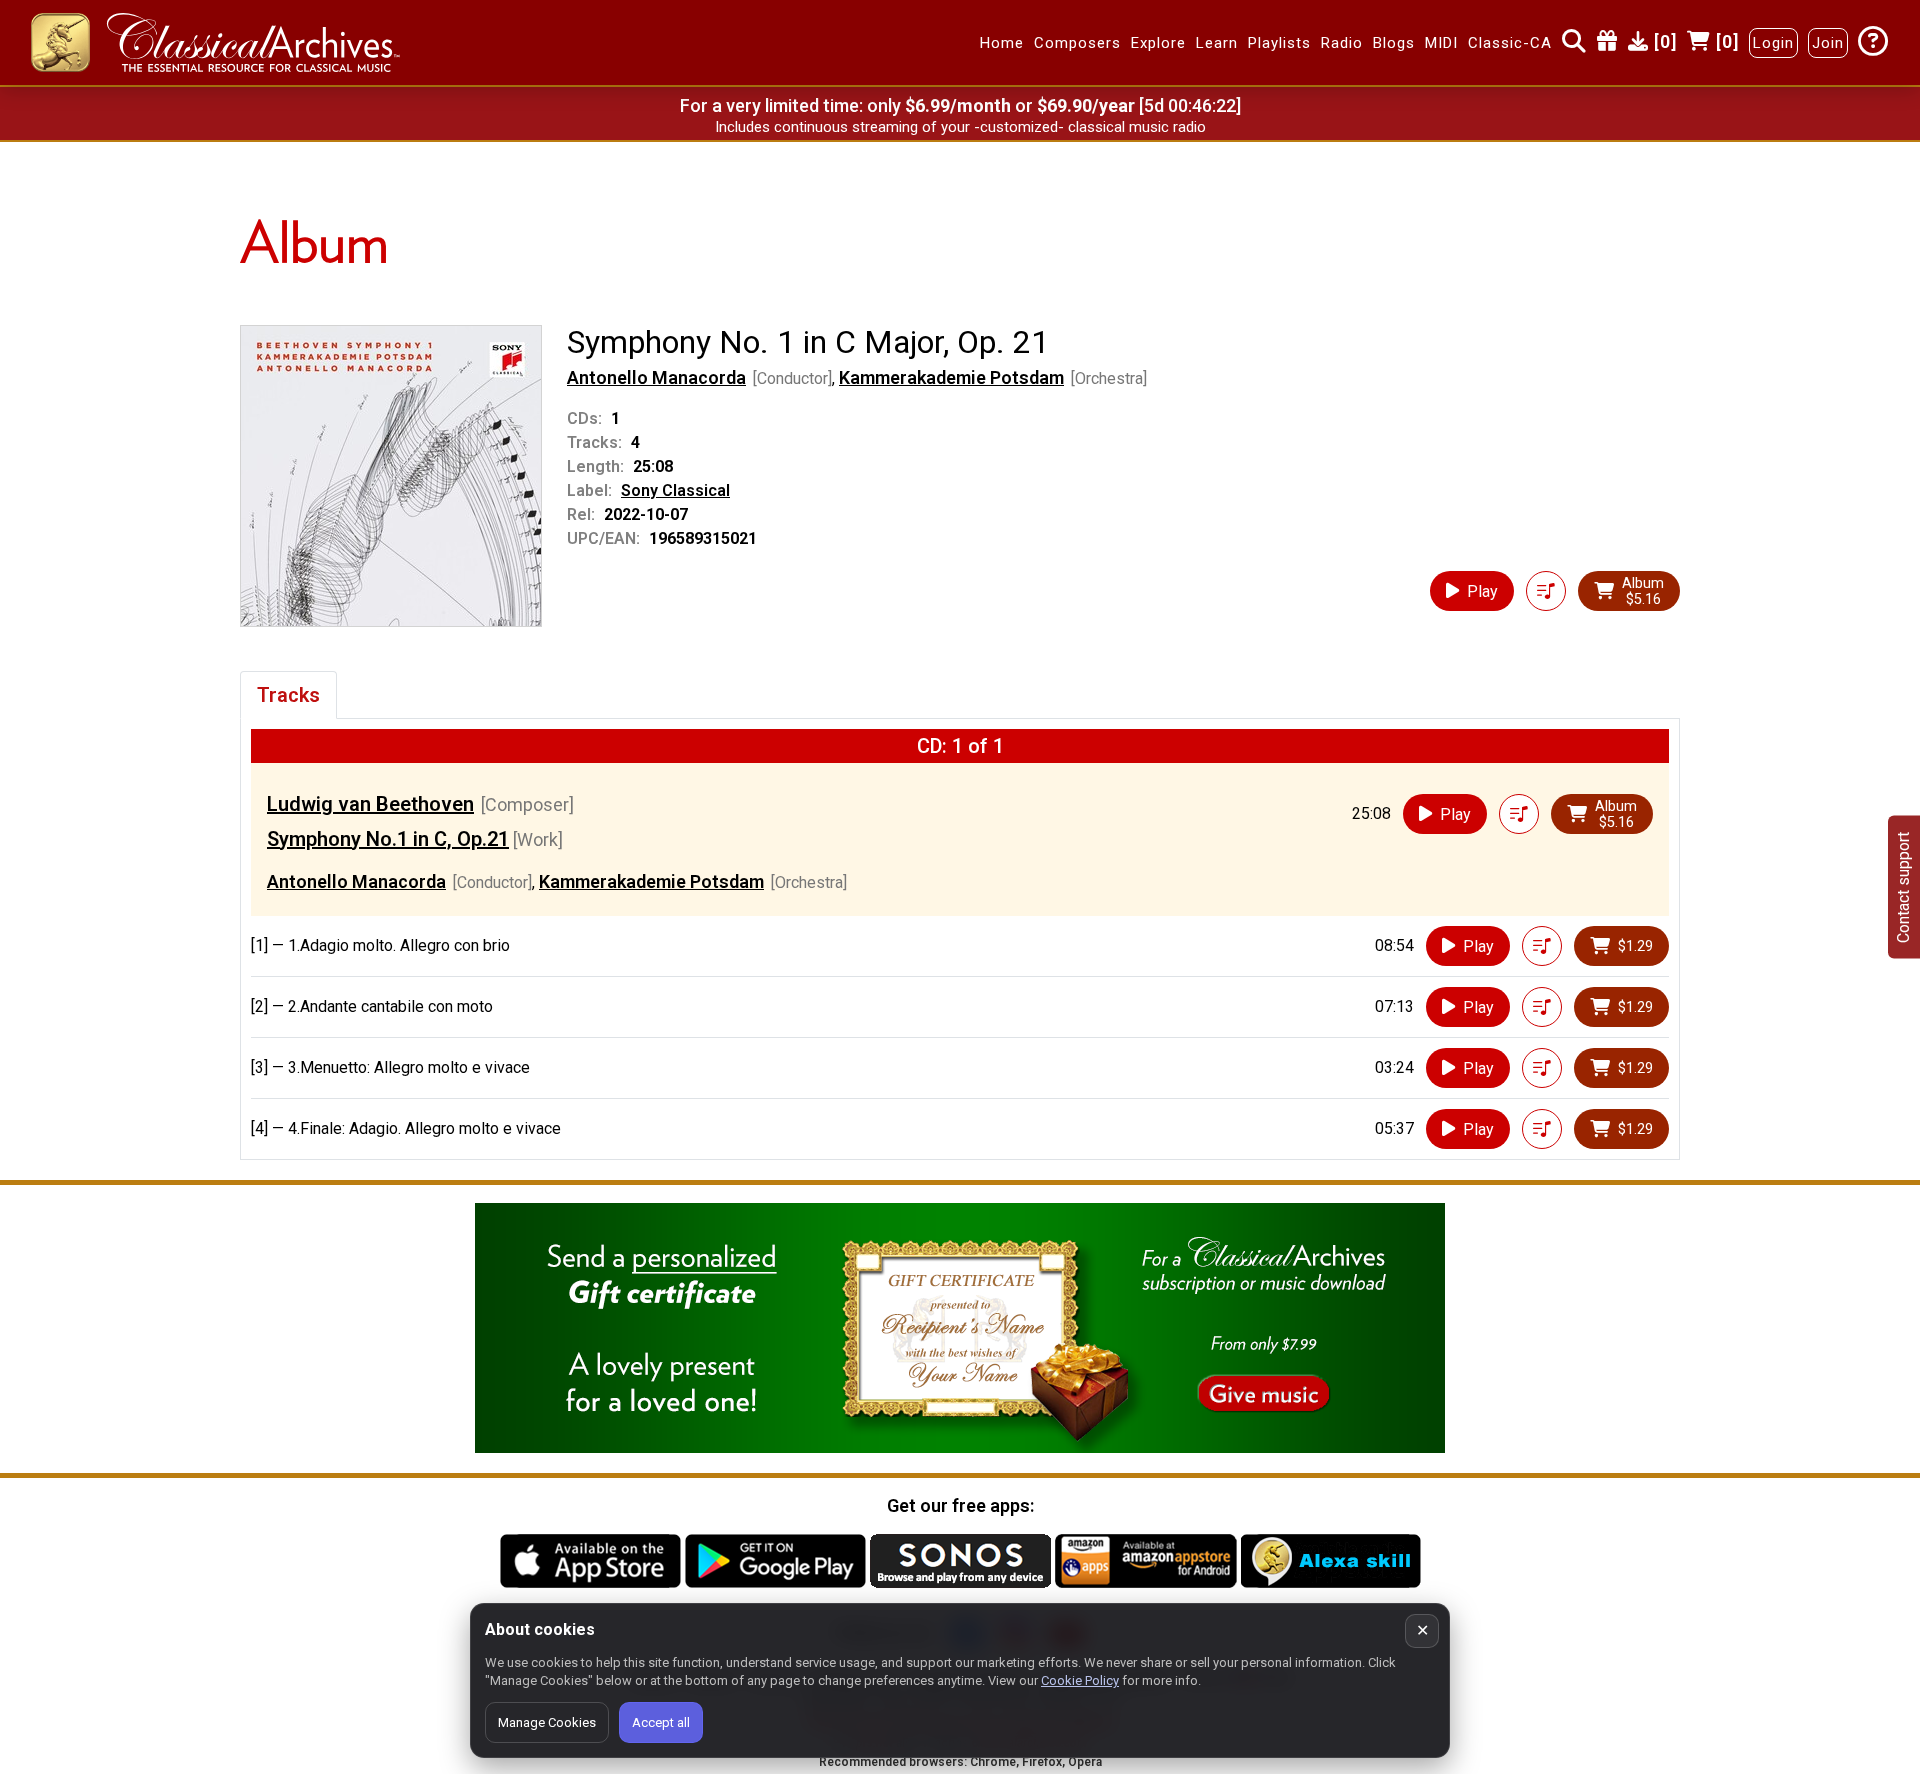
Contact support (1903, 887)
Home (1002, 43)
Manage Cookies (547, 1722)
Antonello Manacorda (656, 377)
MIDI (1441, 43)
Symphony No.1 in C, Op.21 (388, 839)
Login (1773, 43)
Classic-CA (1510, 43)
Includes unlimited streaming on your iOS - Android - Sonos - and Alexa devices (960, 127)
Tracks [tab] (288, 695)
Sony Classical (675, 490)
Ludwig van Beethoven (370, 804)
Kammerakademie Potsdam (951, 377)
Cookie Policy (1080, 1680)
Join (1828, 43)
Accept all (661, 1722)
